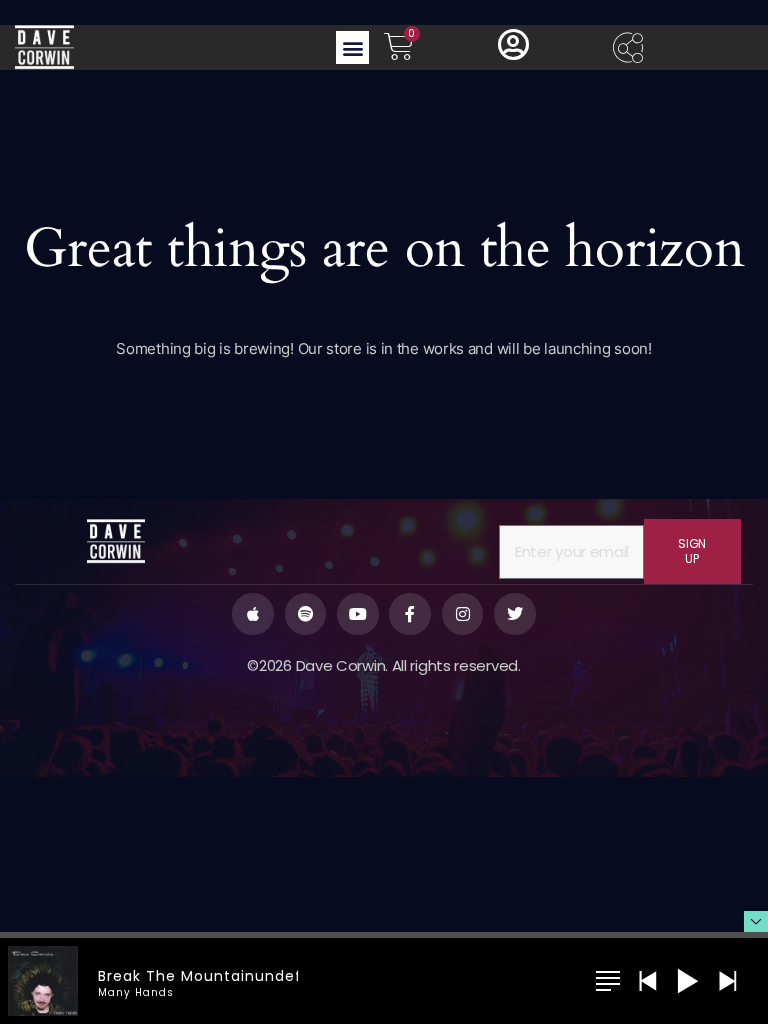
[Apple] (253, 614)
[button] (352, 47)
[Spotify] (306, 614)
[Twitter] (515, 614)
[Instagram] (463, 614)
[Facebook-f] (410, 614)
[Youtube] (358, 614)
